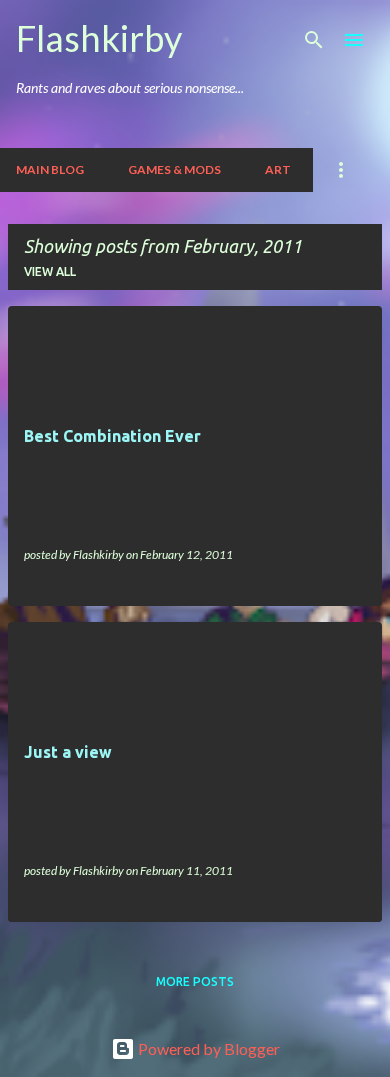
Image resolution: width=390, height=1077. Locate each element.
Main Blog (50, 169)
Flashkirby (99, 38)
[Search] (314, 40)
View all (50, 271)
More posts (195, 981)
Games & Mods (174, 169)
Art (278, 169)
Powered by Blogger (207, 1048)
